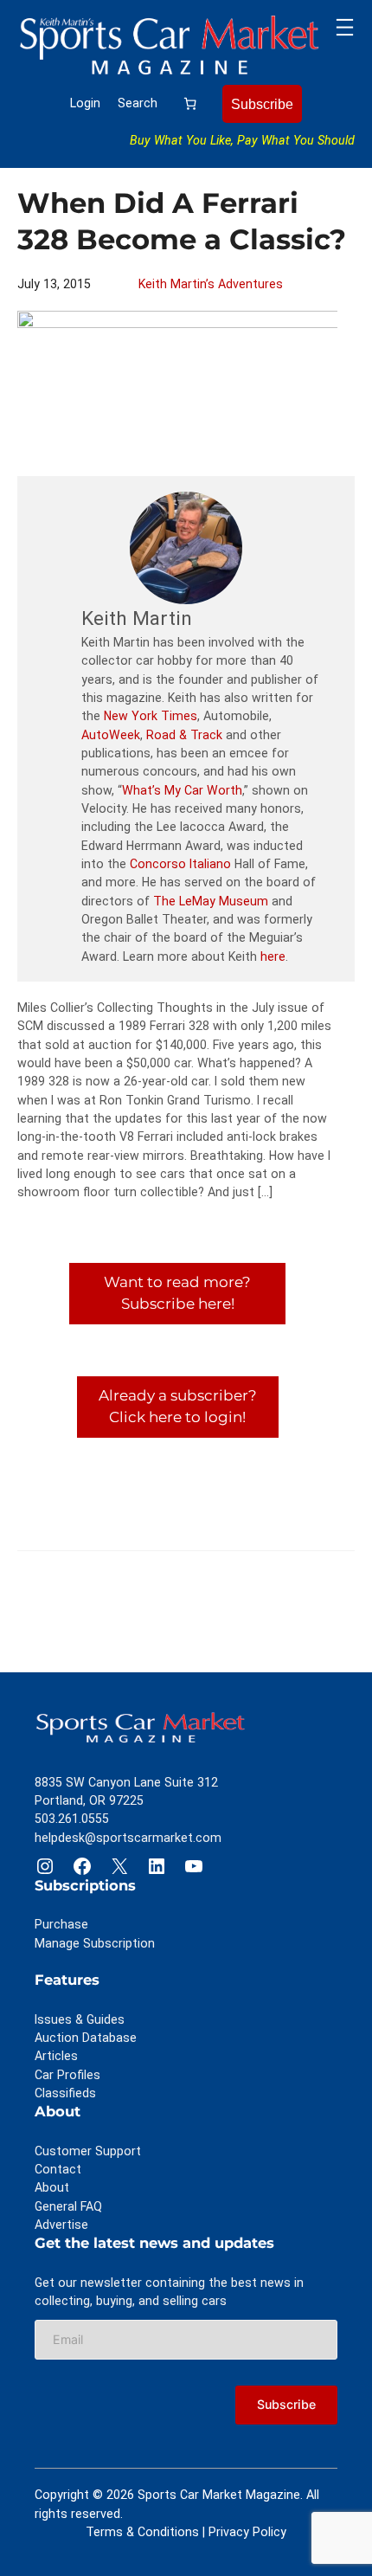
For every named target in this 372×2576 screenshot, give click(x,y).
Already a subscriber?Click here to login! (178, 1407)
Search (138, 103)
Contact (58, 2169)
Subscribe (262, 104)
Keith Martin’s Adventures (211, 284)
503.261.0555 (72, 1819)
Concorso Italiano (180, 864)
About (52, 2187)
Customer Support (88, 2151)
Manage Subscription (95, 1943)
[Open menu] (345, 27)
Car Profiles (67, 2075)
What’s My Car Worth (182, 790)
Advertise (61, 2225)
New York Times (151, 716)
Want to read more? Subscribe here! (177, 1293)
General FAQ (68, 2206)
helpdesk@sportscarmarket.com (128, 1838)
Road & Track (184, 735)
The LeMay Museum (211, 901)
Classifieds (65, 2093)
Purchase (61, 1924)
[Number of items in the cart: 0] (190, 104)
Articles (56, 2056)
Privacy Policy (247, 2532)
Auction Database (86, 2038)
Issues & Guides (80, 2019)
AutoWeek (111, 735)
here (273, 956)
